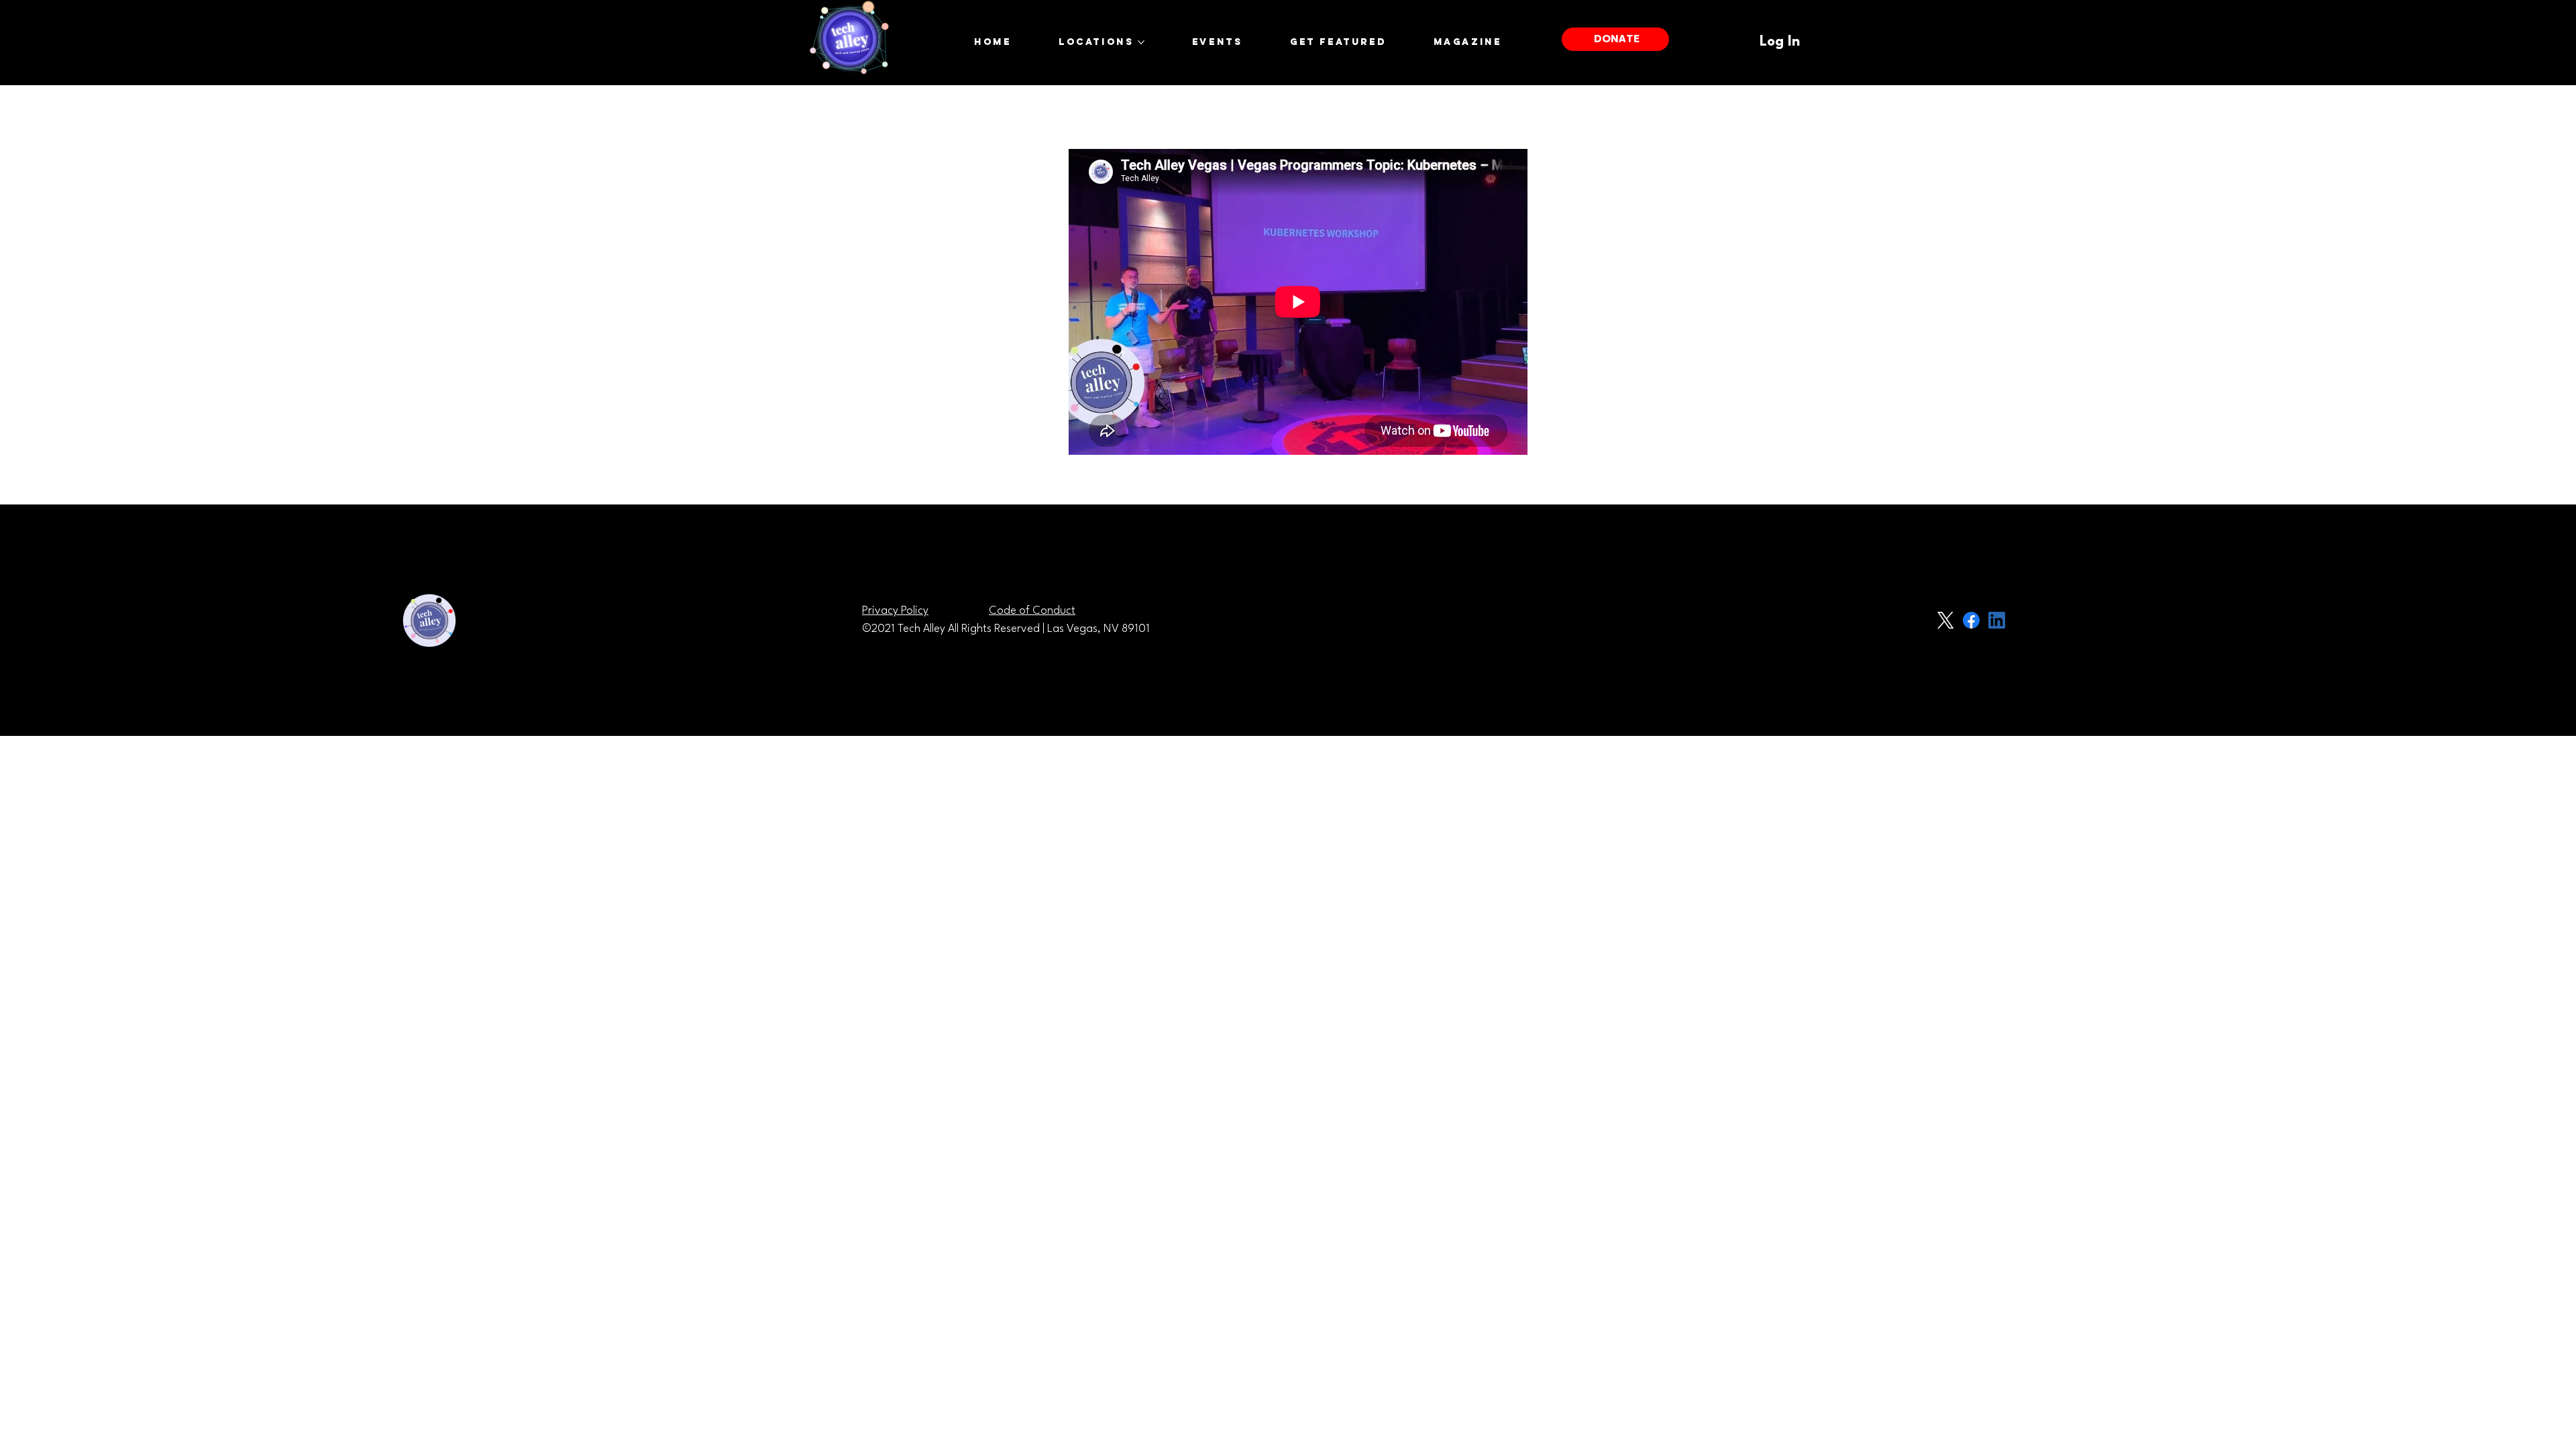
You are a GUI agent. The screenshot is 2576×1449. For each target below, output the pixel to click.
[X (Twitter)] (1946, 620)
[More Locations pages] (1141, 42)
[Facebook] (1971, 620)
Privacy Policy (895, 611)
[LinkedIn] (1997, 620)
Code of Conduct (1032, 611)
